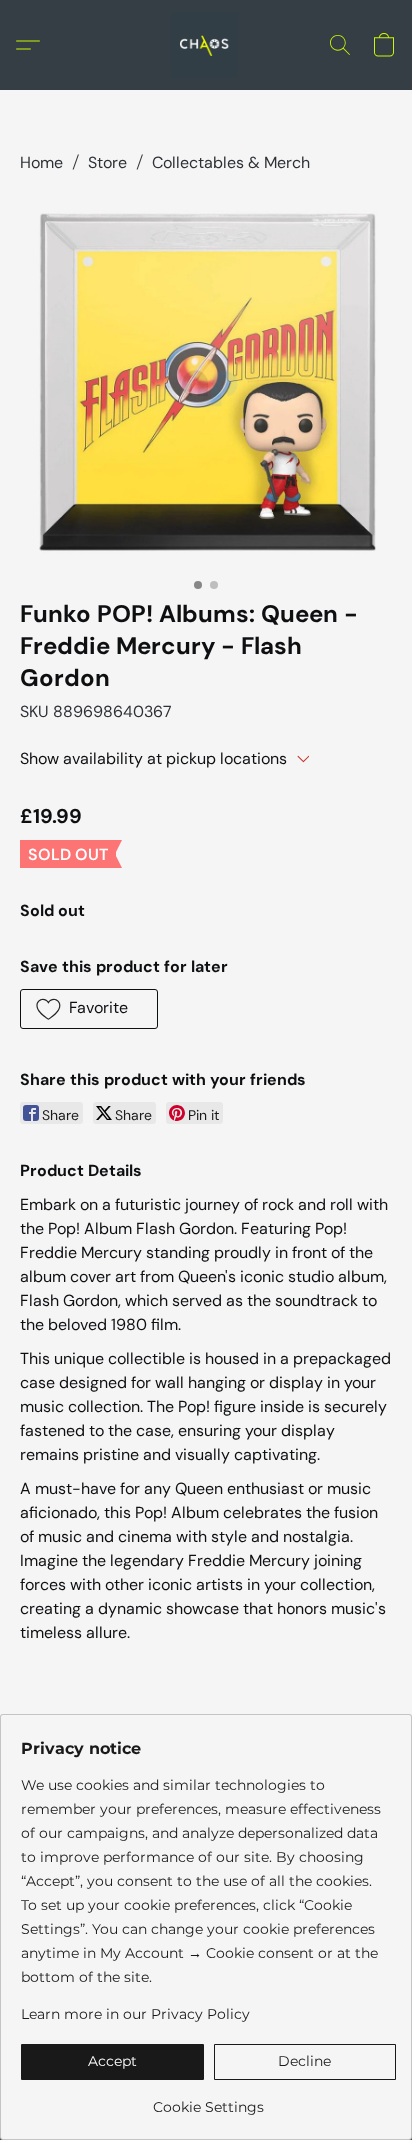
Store (107, 162)
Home (41, 162)
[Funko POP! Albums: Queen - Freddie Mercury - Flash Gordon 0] (206, 382)
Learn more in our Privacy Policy (135, 2014)
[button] (206, 45)
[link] (208, 2099)
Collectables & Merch (231, 162)
